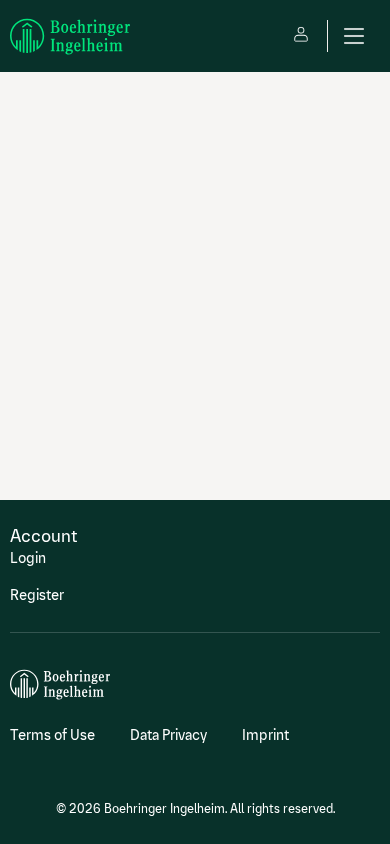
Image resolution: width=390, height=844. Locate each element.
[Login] (301, 36)
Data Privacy (168, 735)
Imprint (265, 735)
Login (28, 558)
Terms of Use (52, 735)
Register (37, 595)
